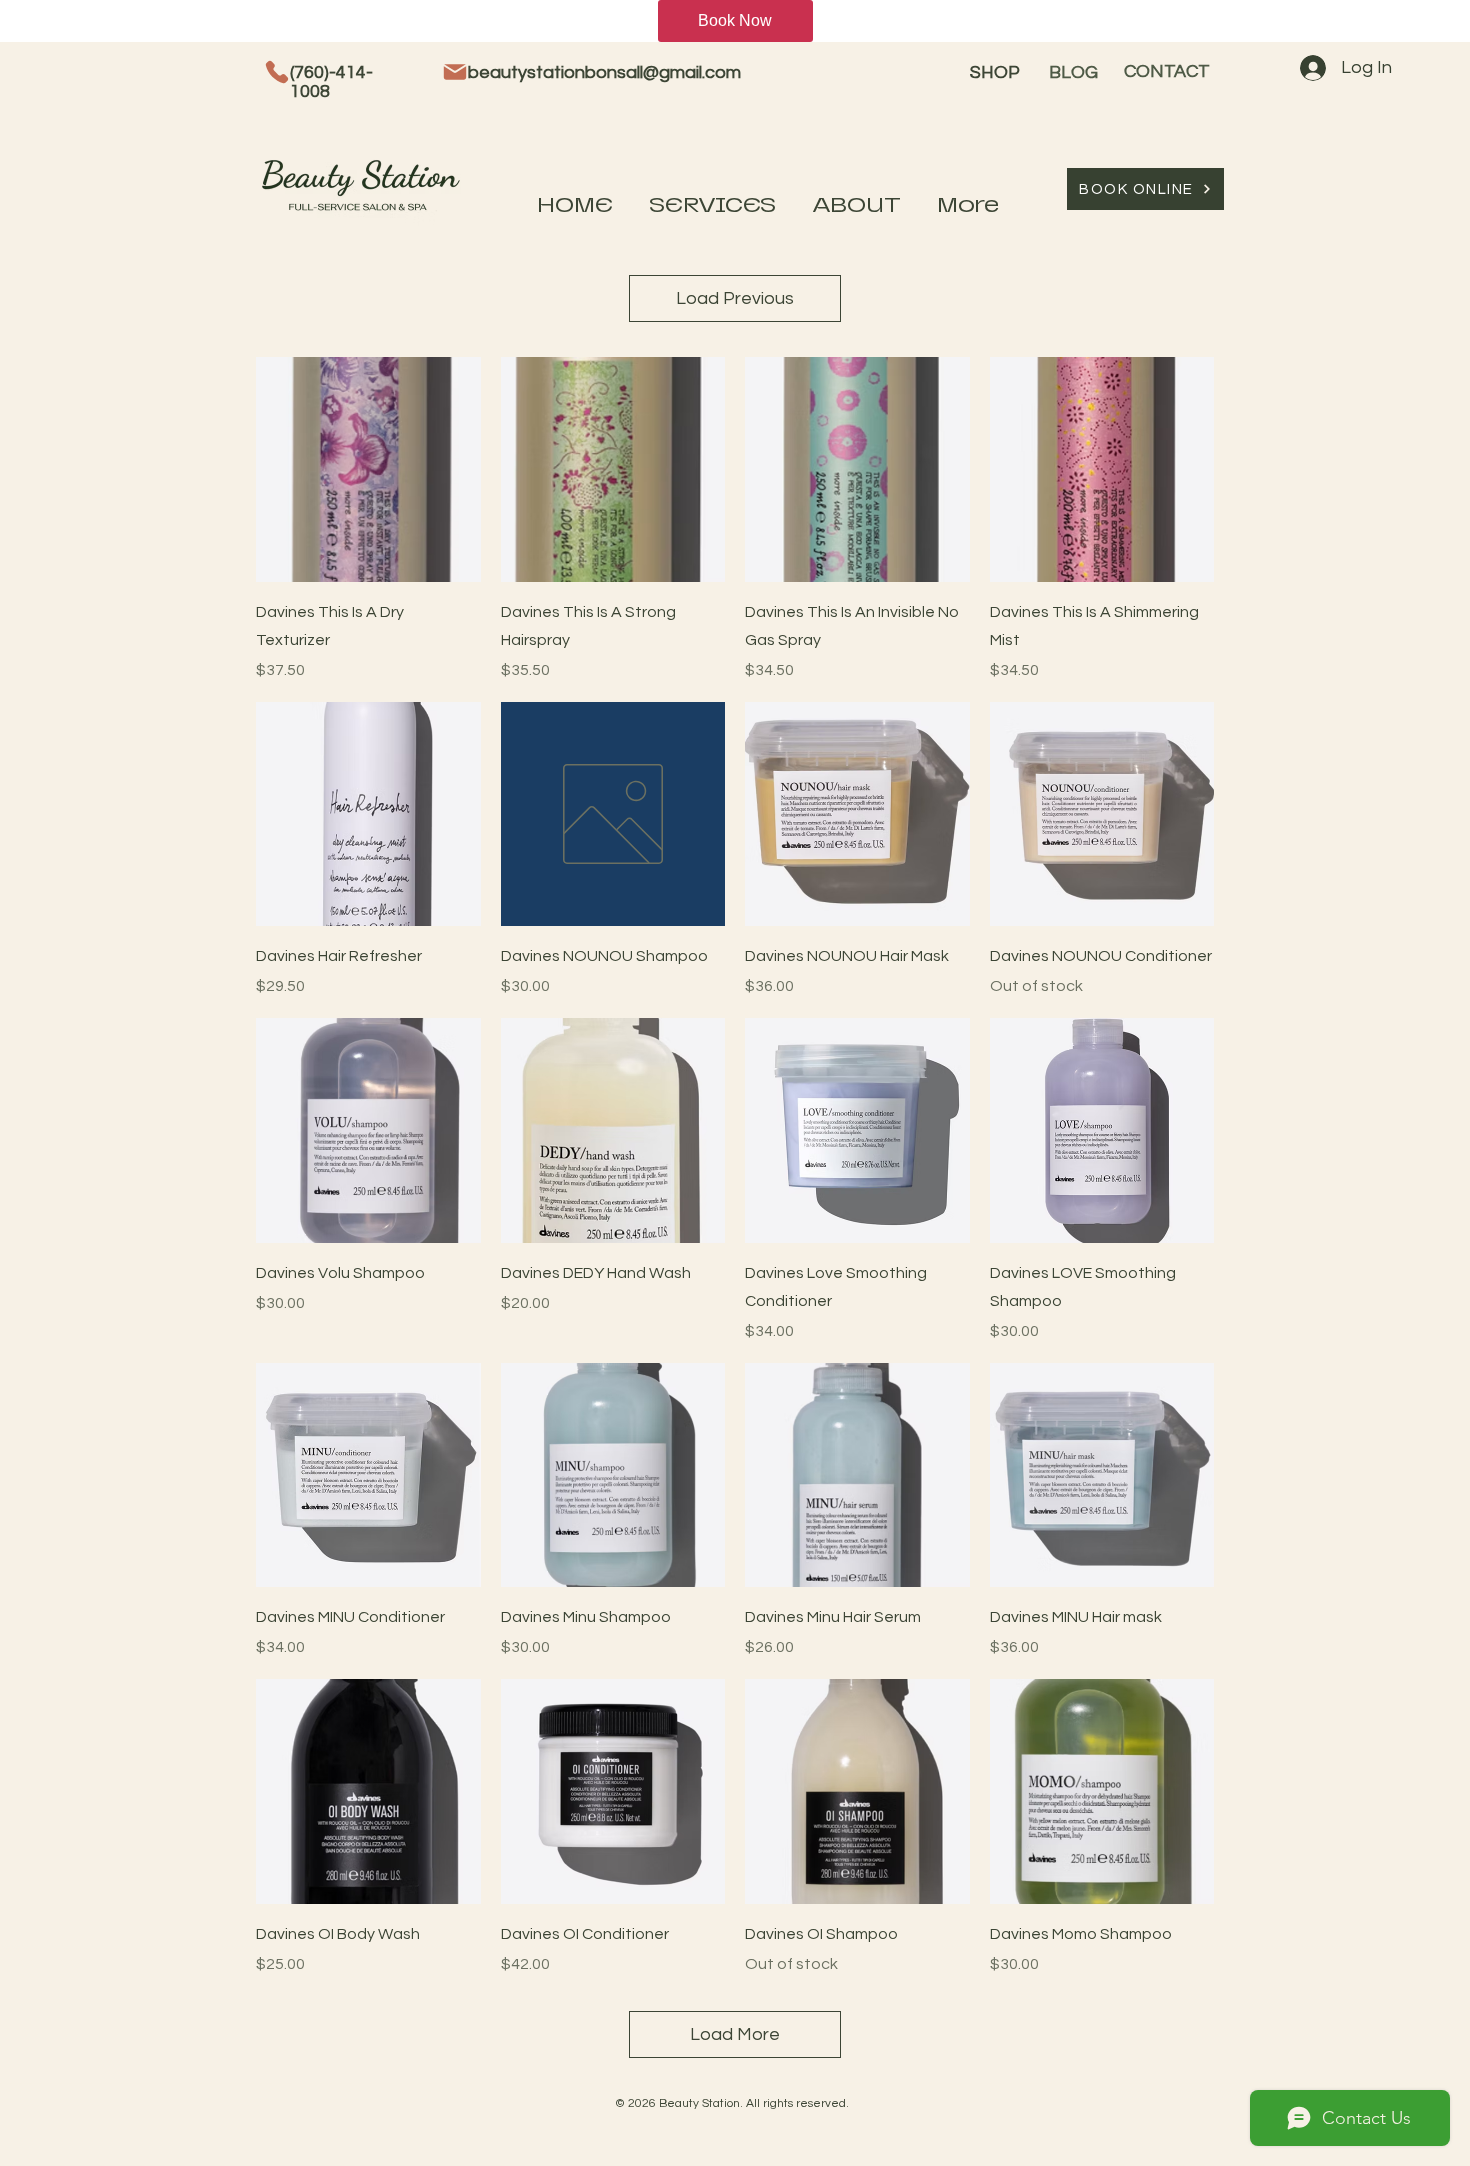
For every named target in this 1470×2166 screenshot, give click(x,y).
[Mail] (455, 72)
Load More (735, 2034)
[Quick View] (368, 469)
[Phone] (277, 72)
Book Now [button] (735, 20)
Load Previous (735, 298)
